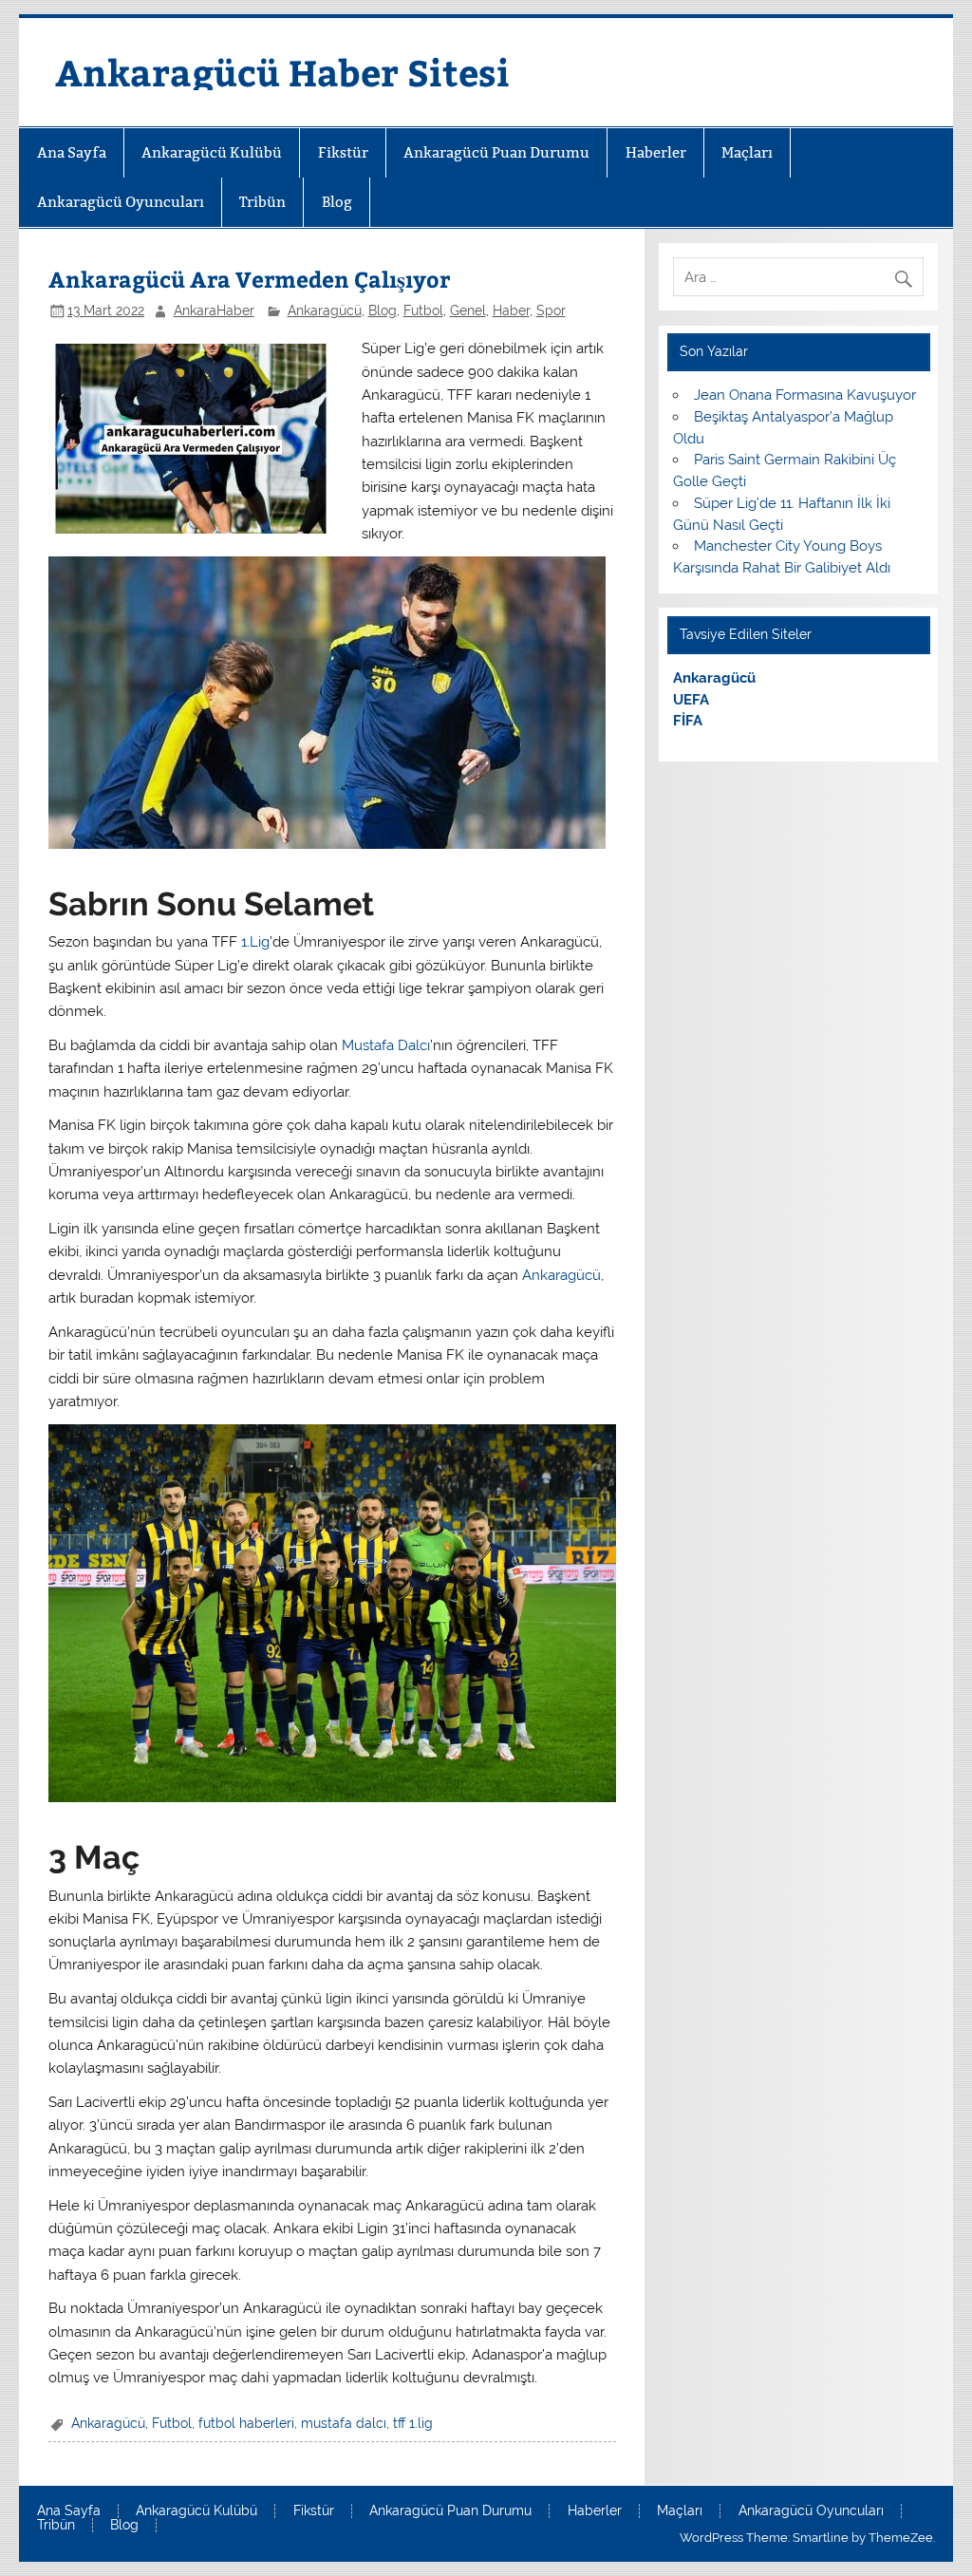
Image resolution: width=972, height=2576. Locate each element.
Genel (468, 310)
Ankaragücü (325, 310)
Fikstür (343, 152)
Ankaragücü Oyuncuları (121, 202)
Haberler (656, 152)
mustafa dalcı (344, 2423)
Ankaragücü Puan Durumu (496, 152)
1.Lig (255, 942)
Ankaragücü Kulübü (212, 152)
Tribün (262, 202)
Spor (551, 310)
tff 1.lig (413, 2423)
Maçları (747, 152)
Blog (337, 202)
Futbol (423, 310)
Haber (511, 310)
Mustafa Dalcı (386, 1045)
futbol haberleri (246, 2423)
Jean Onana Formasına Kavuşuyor (805, 395)
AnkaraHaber (214, 310)
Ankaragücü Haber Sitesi (282, 72)
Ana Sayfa (72, 152)
